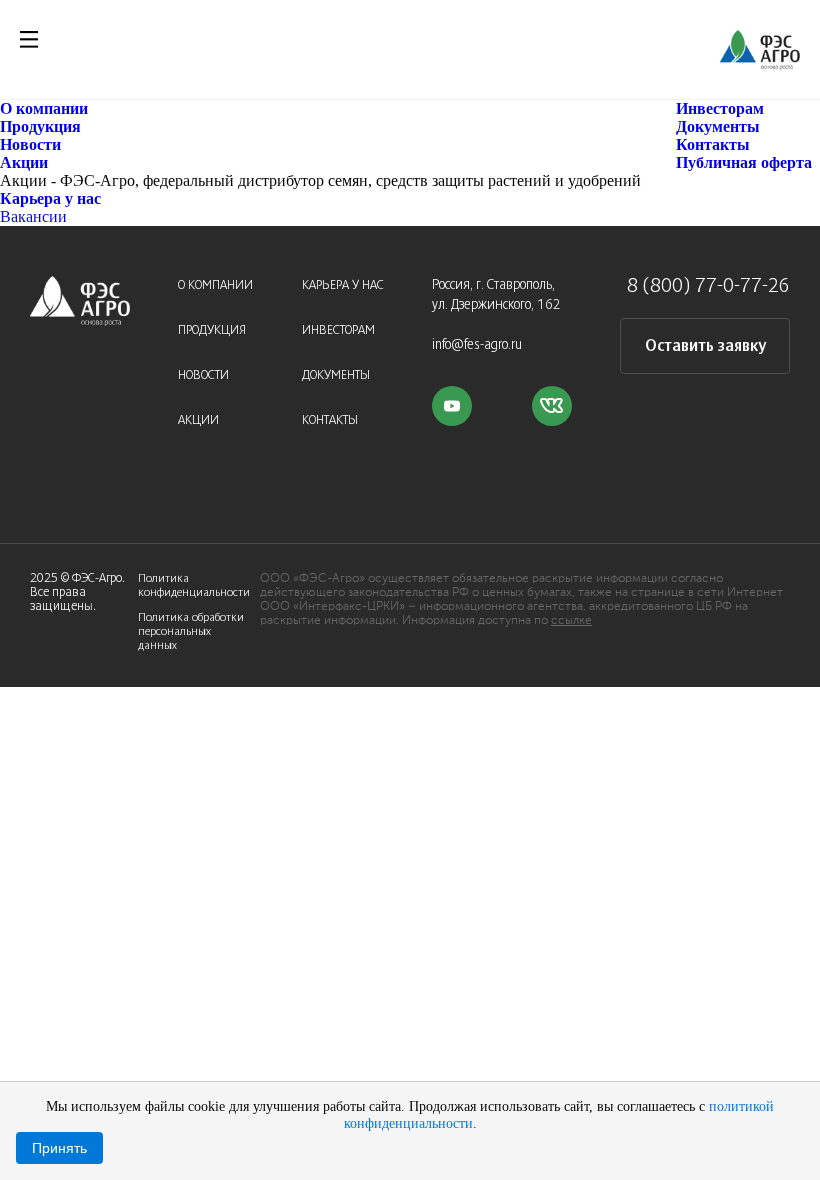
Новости (30, 144)
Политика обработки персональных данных (191, 631)
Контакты (713, 144)
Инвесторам (720, 108)
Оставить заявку (705, 346)
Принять (59, 1148)
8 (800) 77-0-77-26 (708, 286)
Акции (24, 162)
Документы (718, 126)
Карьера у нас (50, 198)
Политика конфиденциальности (194, 585)
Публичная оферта (744, 162)
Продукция (40, 126)
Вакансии (33, 216)
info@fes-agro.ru (477, 345)
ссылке (571, 621)
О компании (44, 108)
